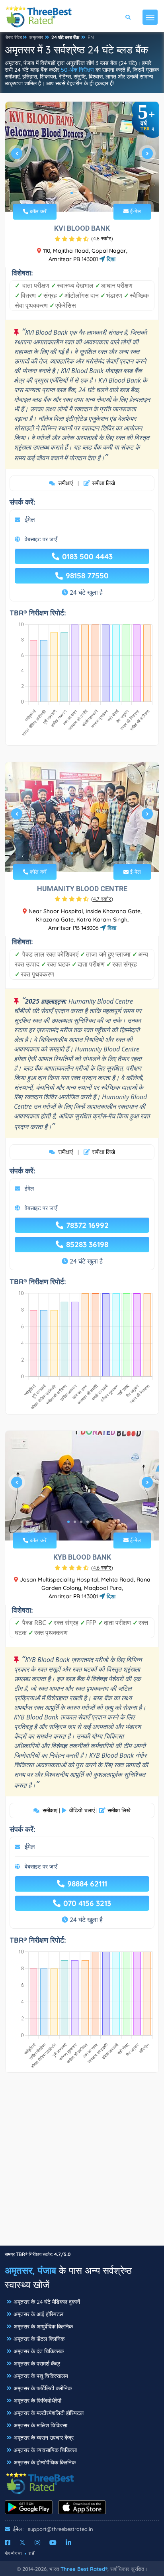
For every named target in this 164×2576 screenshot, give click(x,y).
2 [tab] (78, 193)
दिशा (110, 259)
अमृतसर (36, 37)
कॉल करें (37, 211)
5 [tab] (94, 1522)
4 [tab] (91, 193)
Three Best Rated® (84, 2569)
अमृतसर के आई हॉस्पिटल (38, 2314)
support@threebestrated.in (61, 2529)
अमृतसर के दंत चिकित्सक (39, 2351)
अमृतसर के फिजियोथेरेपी (37, 2401)
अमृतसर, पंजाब (30, 2270)
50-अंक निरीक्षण (77, 70)
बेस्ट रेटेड (14, 37)
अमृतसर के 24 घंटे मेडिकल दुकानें (47, 2302)
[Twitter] (22, 2543)
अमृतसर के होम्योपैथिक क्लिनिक (45, 2462)
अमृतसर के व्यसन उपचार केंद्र (44, 2438)
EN (91, 37)
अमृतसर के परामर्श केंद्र (37, 2364)
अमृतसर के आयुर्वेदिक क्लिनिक (43, 2326)
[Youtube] (53, 2543)
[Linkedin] (68, 2543)
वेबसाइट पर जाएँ (41, 539)
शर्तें (32, 2553)
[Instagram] (37, 2543)
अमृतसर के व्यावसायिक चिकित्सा (45, 2450)
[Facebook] (8, 2543)
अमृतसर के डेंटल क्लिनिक (39, 2339)
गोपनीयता (14, 2553)
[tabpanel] (82, 157)
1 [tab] (72, 193)
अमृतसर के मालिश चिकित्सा (40, 2425)
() (102, 238)
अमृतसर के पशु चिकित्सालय (41, 2376)
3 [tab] (84, 193)
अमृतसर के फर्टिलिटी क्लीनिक (43, 2388)
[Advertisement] (82, 2163)
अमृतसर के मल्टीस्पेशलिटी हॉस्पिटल (49, 2413)
